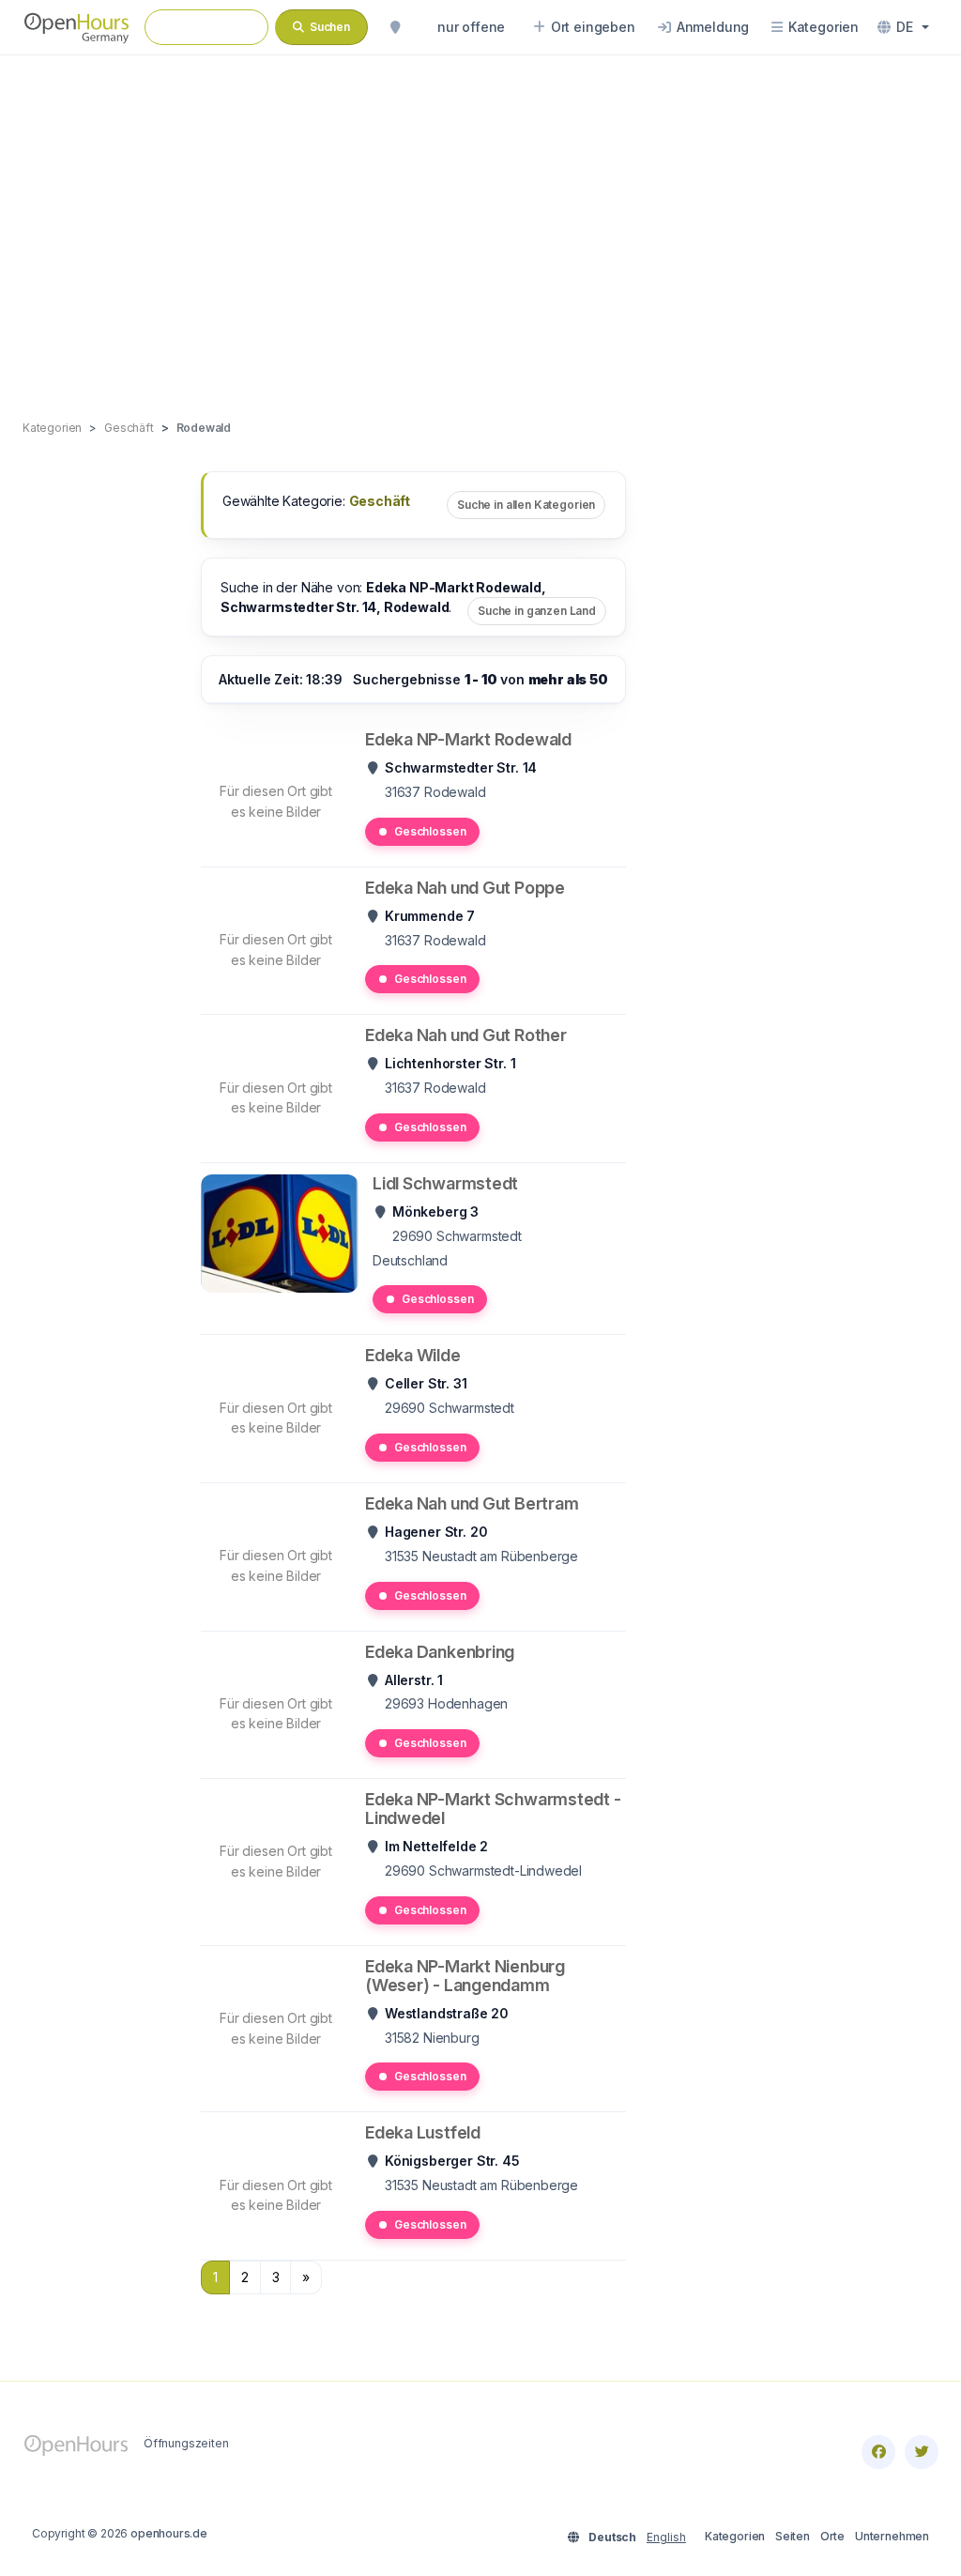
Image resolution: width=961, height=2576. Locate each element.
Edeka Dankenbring (440, 1652)
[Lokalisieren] (395, 27)
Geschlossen (430, 831)
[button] (903, 27)
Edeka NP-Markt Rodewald (468, 739)
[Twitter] (922, 2452)
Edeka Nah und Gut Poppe (465, 888)
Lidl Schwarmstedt (445, 1183)
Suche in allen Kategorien (526, 505)
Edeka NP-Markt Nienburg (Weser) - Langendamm (465, 1976)
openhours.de (169, 2533)
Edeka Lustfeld (423, 2132)
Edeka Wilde (413, 1355)
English (666, 2537)
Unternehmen (892, 2536)
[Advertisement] (480, 218)
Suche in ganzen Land (537, 611)
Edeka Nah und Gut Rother (466, 1035)
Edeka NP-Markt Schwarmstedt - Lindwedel (493, 1809)
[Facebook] (878, 2452)
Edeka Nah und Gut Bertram (472, 1503)
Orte (832, 2536)
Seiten (793, 2536)
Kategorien (735, 2536)
